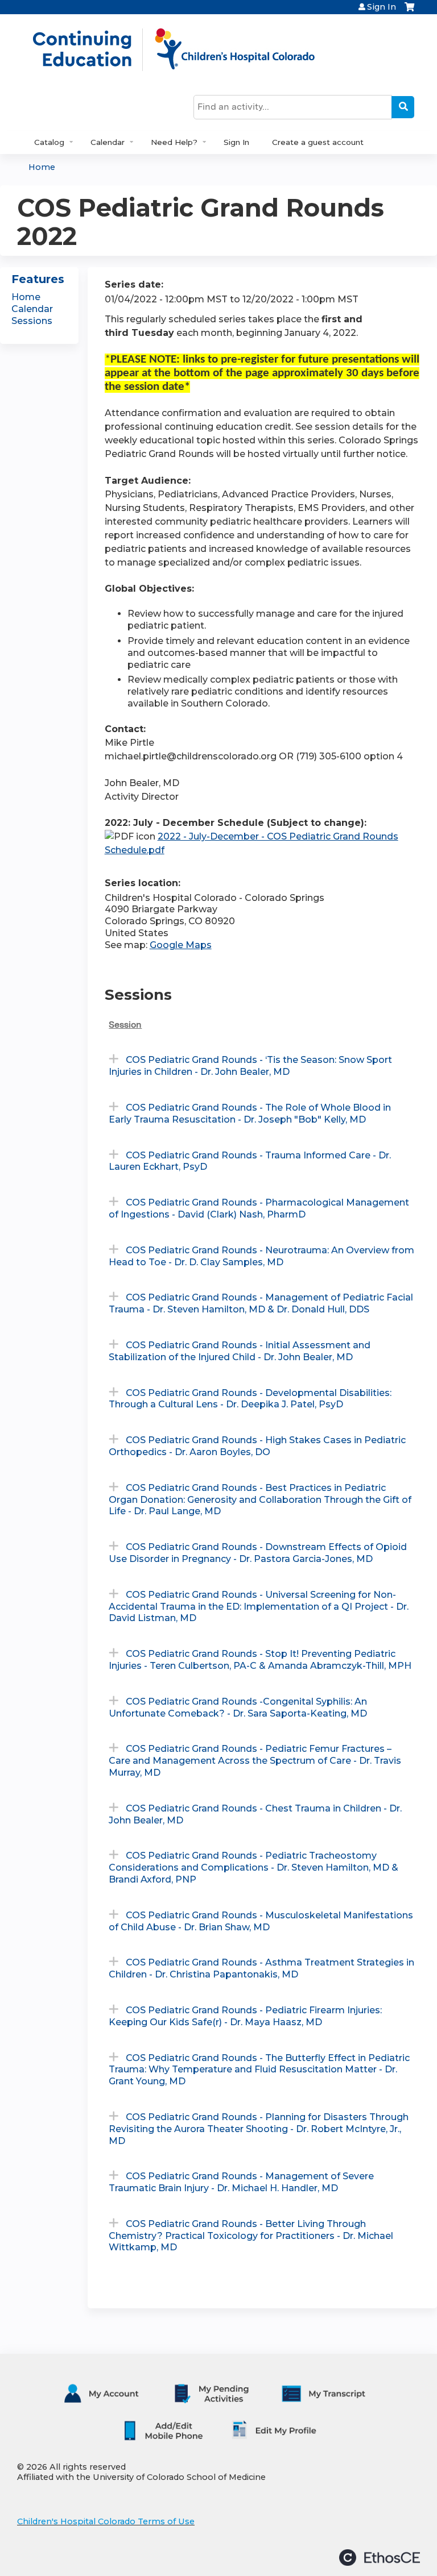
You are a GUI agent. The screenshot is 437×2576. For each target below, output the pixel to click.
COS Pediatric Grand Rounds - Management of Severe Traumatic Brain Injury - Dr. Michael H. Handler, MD (241, 2182)
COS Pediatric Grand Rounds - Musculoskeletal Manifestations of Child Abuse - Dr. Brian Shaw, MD (261, 1921)
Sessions (32, 321)
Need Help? (174, 142)
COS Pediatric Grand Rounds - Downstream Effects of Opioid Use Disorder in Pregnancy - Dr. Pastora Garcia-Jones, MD (258, 1553)
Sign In (382, 7)
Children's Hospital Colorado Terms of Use (106, 2521)
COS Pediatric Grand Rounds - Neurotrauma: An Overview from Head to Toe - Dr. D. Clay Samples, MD (261, 1256)
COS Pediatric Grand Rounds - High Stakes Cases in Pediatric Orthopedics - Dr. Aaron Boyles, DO (257, 1446)
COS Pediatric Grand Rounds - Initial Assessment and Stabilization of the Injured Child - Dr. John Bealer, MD (240, 1351)
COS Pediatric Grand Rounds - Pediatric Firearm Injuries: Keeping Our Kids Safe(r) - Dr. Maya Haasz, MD (245, 2016)
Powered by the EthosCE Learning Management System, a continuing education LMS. (380, 2558)
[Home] (185, 49)
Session (125, 1025)
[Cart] (409, 11)
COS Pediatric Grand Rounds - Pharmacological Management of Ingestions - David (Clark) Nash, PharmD (259, 1208)
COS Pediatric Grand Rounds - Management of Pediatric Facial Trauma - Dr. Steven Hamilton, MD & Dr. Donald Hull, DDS (261, 1303)
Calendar (108, 142)
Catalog (49, 142)
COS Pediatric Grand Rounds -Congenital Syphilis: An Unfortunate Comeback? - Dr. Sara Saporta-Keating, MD (238, 1707)
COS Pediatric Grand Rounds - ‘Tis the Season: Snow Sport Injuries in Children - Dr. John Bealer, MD (250, 1066)
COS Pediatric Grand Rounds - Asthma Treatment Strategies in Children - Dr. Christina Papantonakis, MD (261, 1968)
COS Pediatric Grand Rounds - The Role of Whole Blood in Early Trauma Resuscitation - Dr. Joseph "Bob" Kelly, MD (250, 1114)
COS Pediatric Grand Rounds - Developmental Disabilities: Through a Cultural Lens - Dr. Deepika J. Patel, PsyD (250, 1399)
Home (42, 167)
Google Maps (181, 945)
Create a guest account (318, 142)
